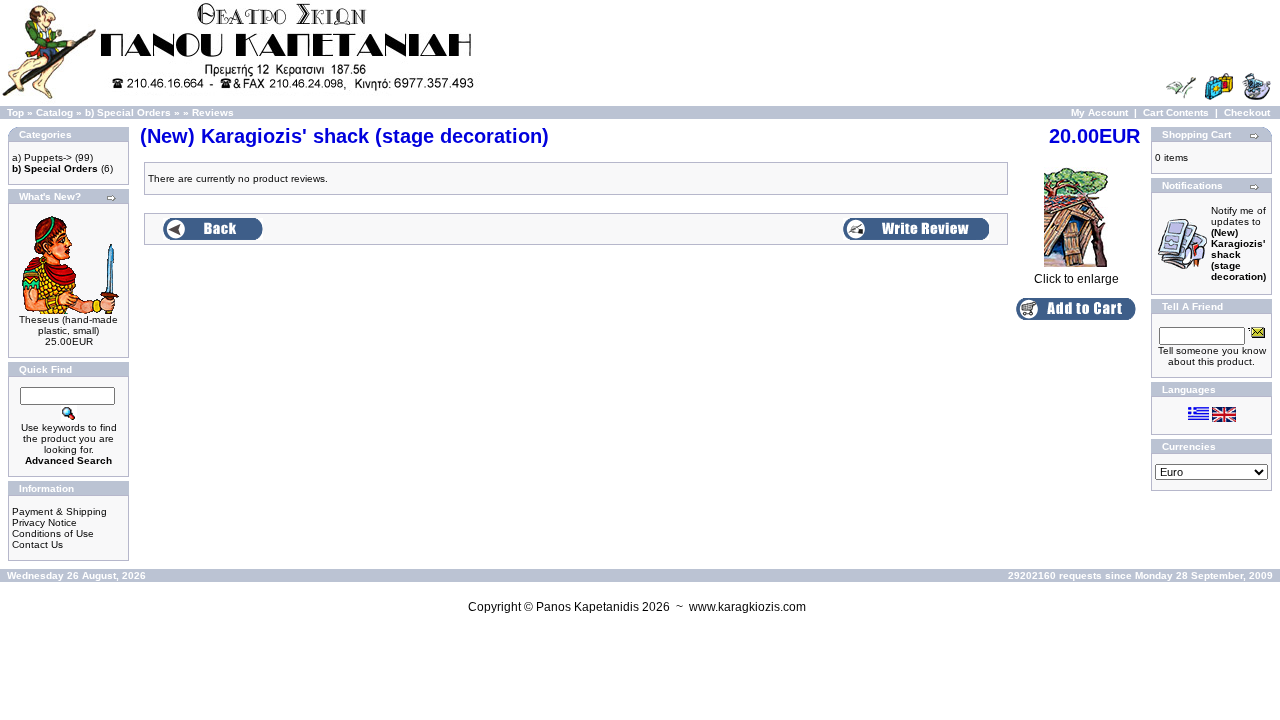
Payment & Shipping (59, 511)
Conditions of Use (53, 533)
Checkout (1247, 112)
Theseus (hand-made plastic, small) (68, 325)
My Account (1099, 112)
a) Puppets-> (42, 157)
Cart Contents (1176, 112)
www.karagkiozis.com (747, 607)
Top (15, 112)
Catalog (54, 112)
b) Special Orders (128, 112)
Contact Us (37, 544)
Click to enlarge (1076, 279)
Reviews (213, 112)
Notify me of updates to (1238, 243)
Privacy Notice (44, 522)
